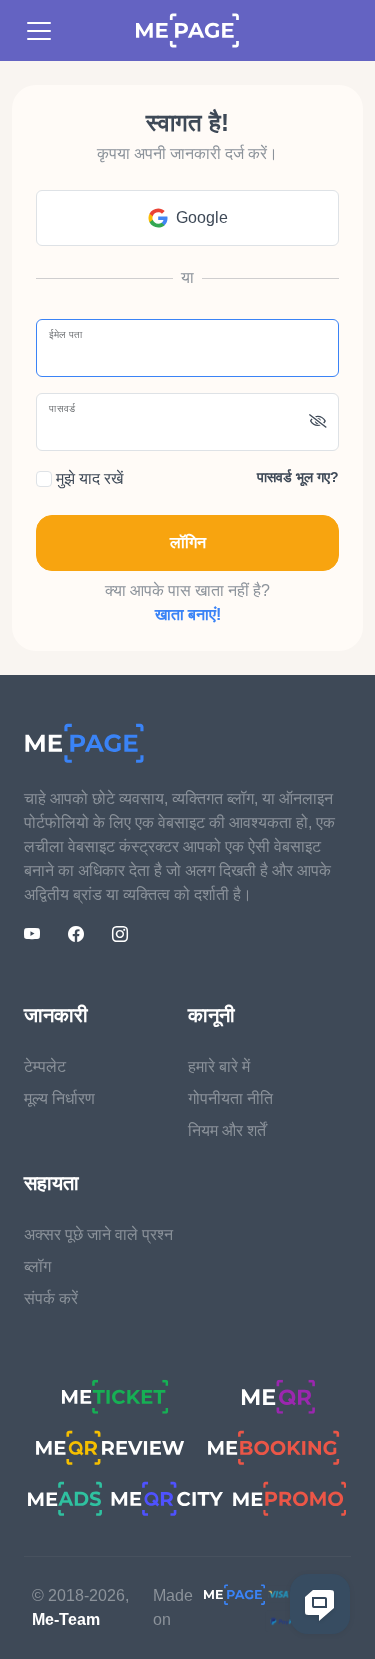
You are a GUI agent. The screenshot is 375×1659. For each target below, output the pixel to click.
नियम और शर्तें (227, 1130)
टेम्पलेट (45, 1066)
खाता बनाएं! (188, 614)
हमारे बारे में (219, 1066)
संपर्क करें (51, 1298)
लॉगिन (188, 542)
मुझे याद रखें (87, 478)
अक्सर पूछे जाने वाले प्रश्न (98, 1234)
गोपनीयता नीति (230, 1098)
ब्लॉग (37, 1266)
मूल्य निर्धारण (59, 1098)
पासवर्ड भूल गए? (298, 477)
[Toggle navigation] (39, 31)
